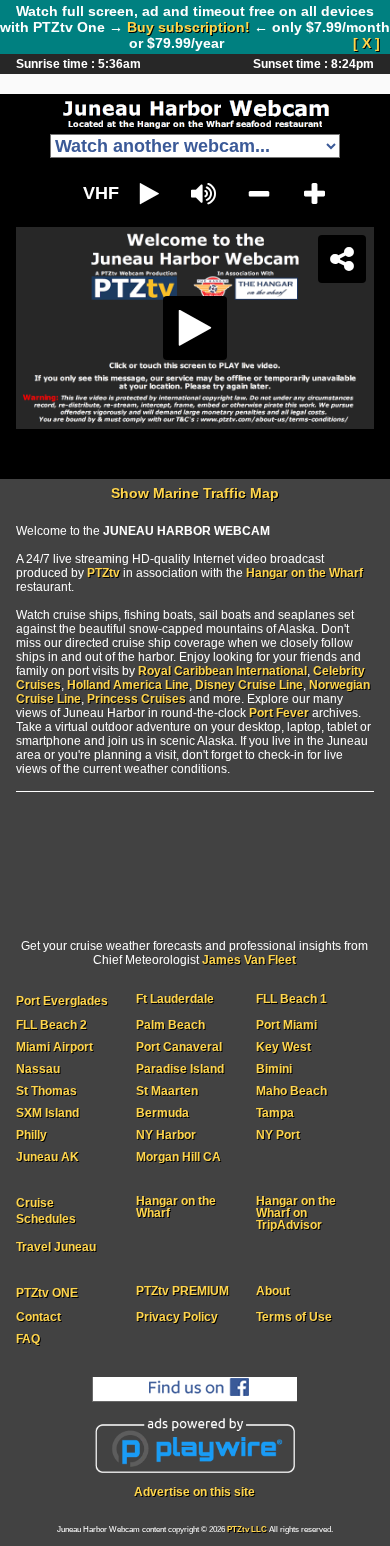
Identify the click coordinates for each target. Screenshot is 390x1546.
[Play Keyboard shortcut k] (49, 1522)
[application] (195, 773)
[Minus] (244, 1522)
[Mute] (147, 1522)
